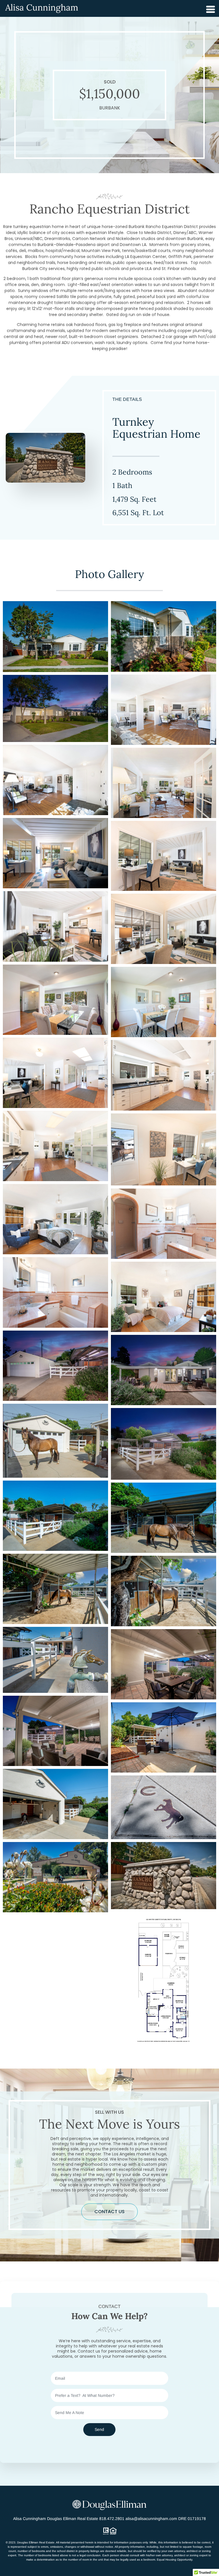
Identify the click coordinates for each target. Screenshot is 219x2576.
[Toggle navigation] (209, 8)
